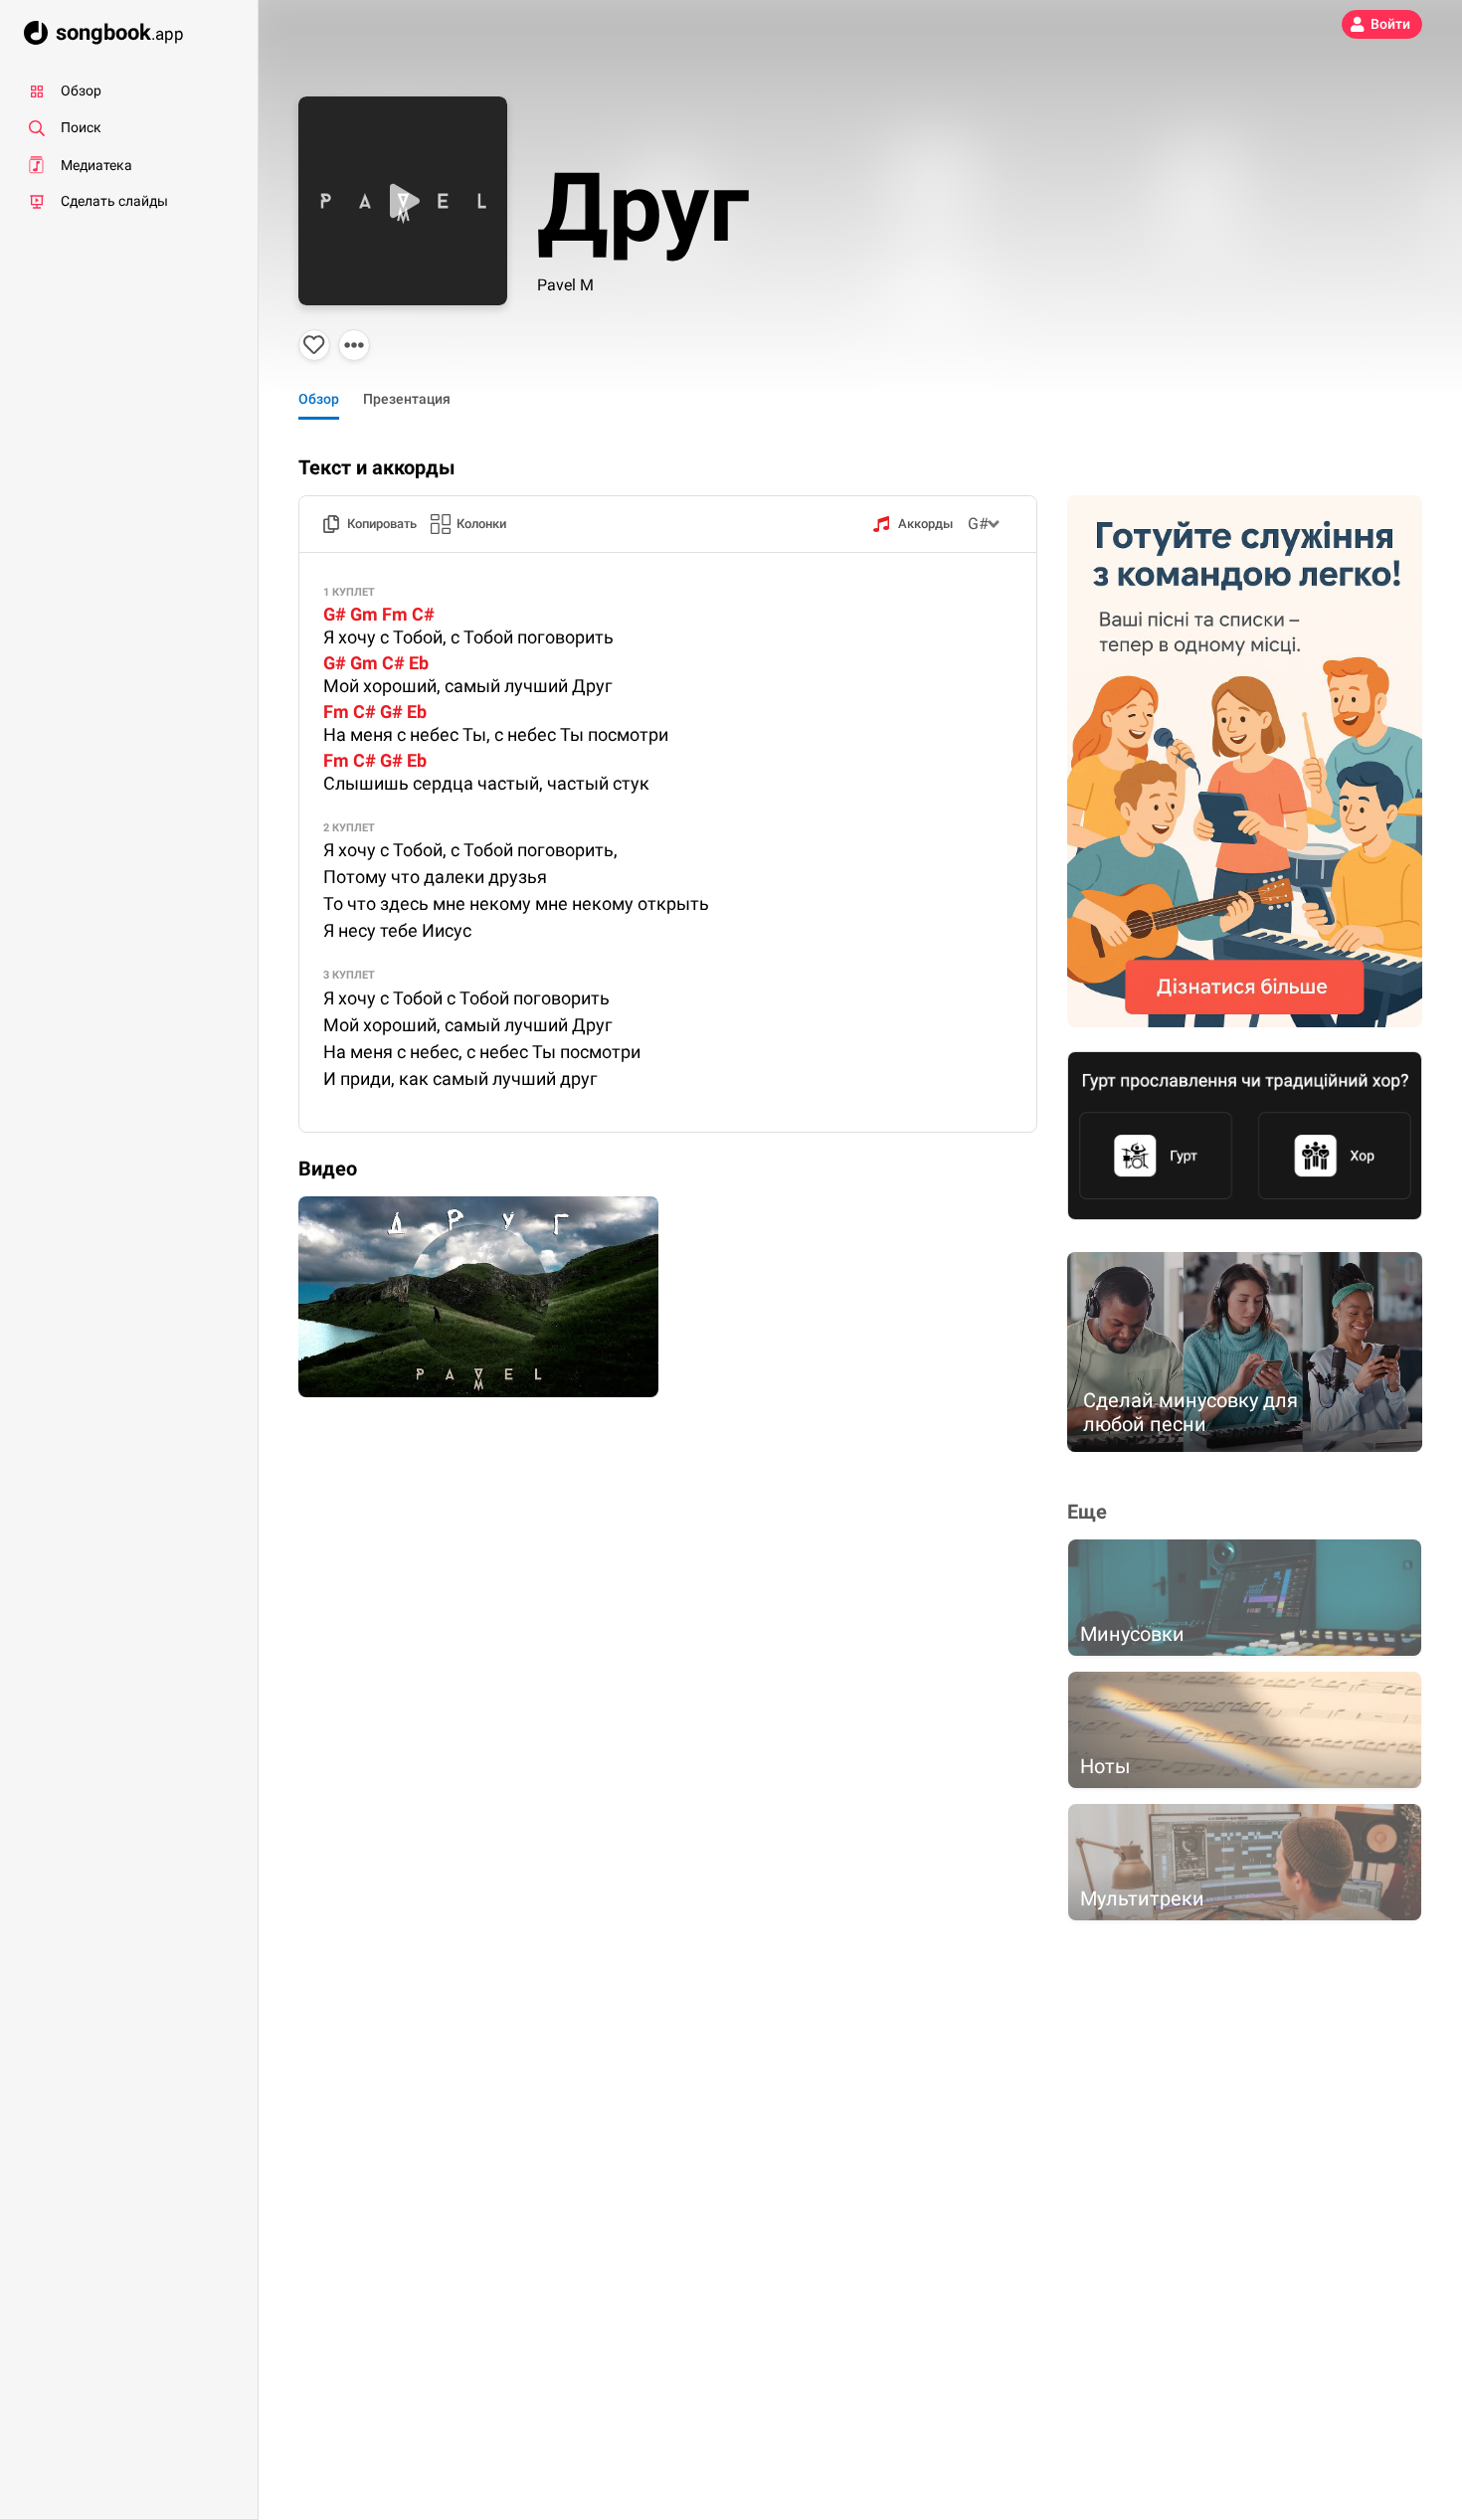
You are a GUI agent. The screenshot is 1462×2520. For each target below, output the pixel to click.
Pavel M (565, 285)
